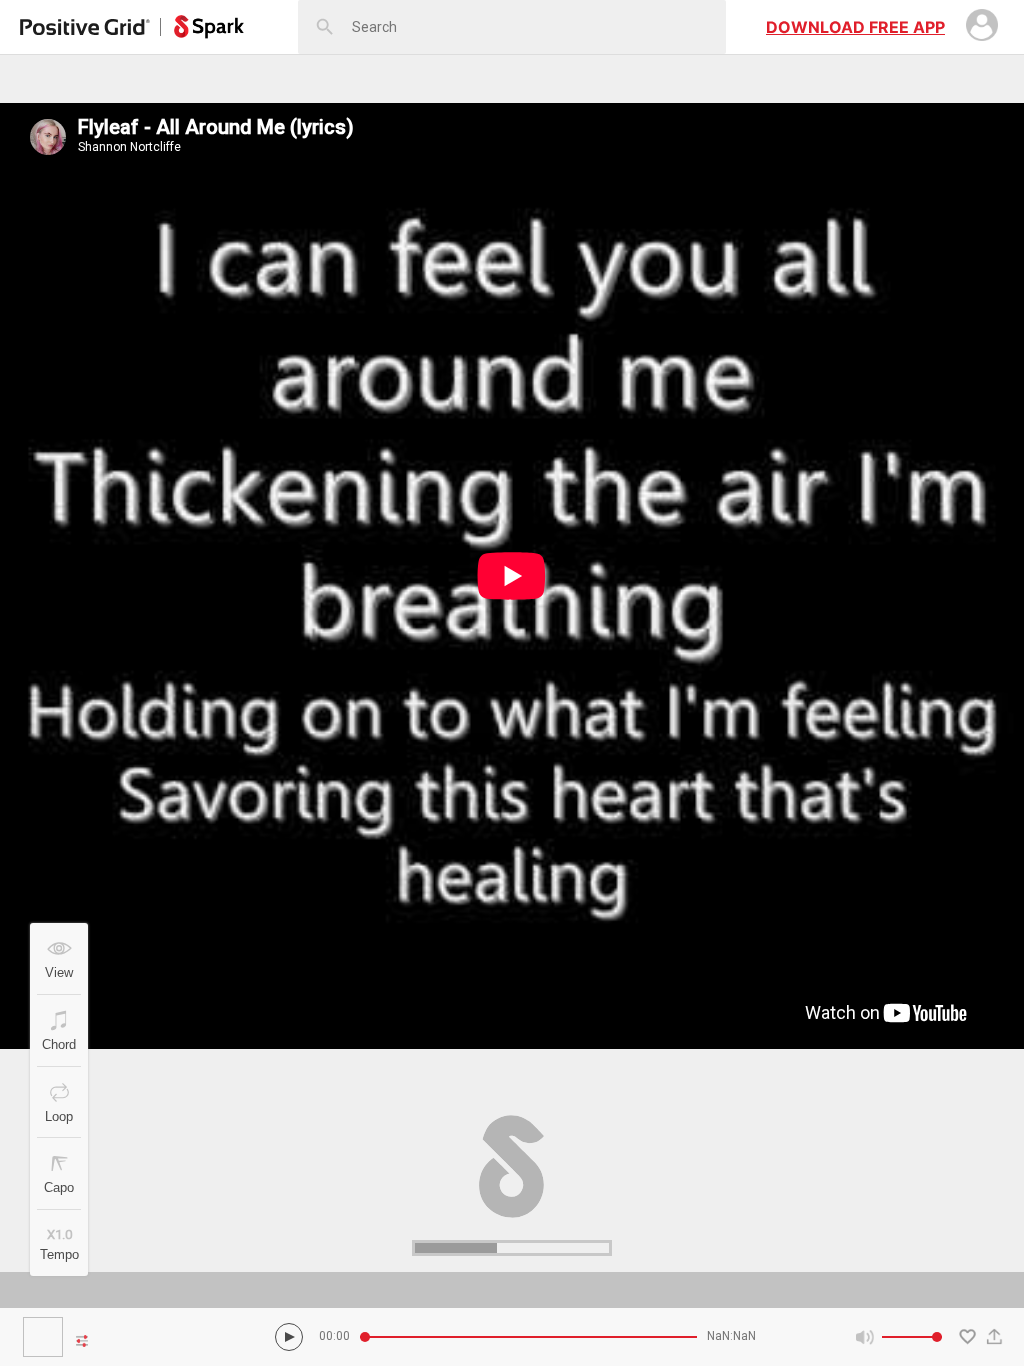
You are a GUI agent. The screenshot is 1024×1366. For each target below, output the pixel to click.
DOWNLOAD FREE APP (855, 27)
